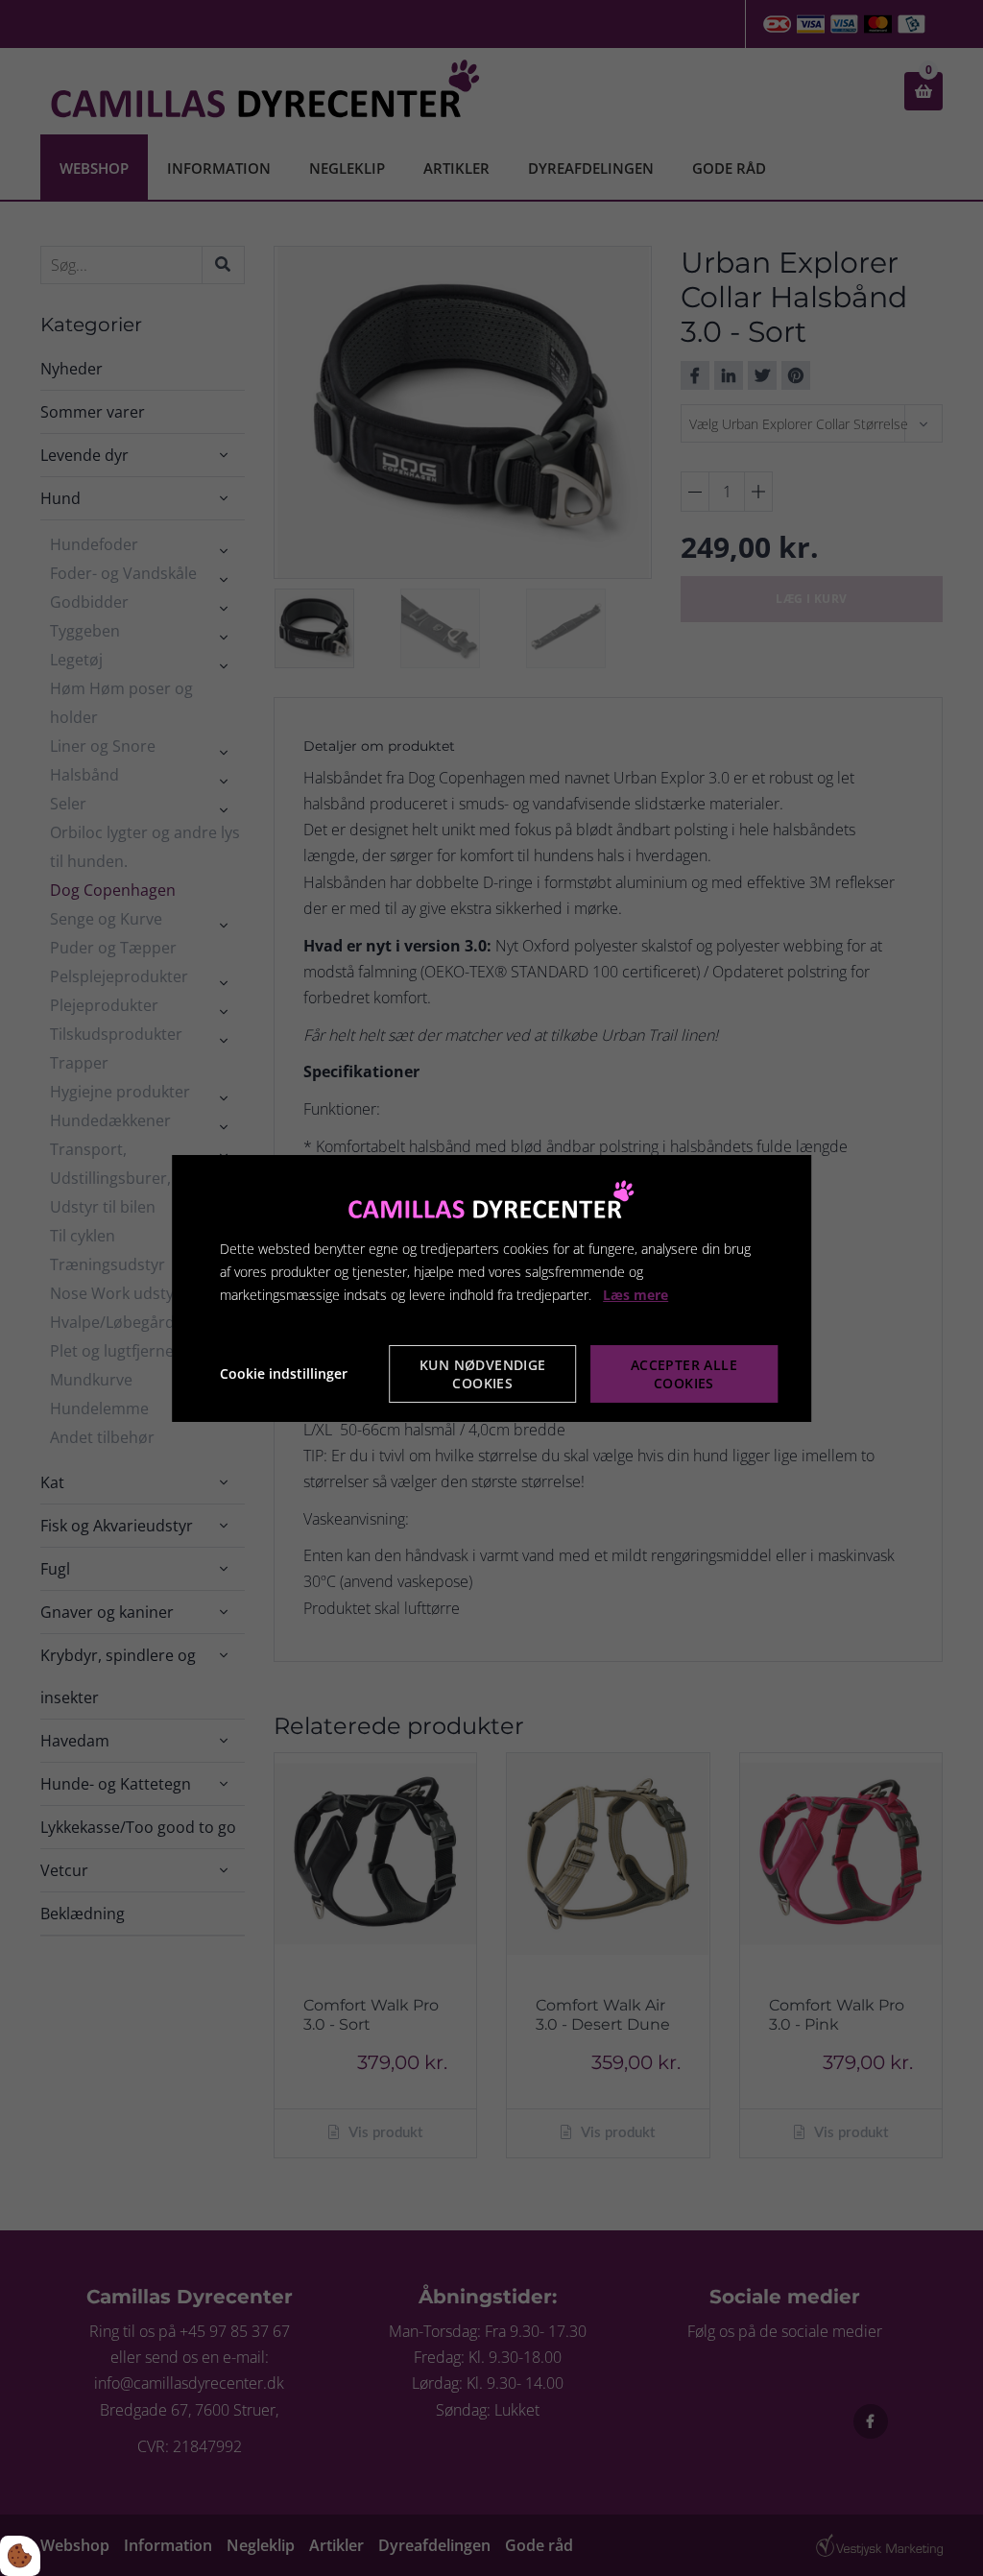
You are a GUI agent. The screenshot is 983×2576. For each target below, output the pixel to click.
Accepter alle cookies (684, 1374)
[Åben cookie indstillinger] (20, 2556)
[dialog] (491, 1288)
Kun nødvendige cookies (483, 1374)
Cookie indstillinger (284, 1373)
